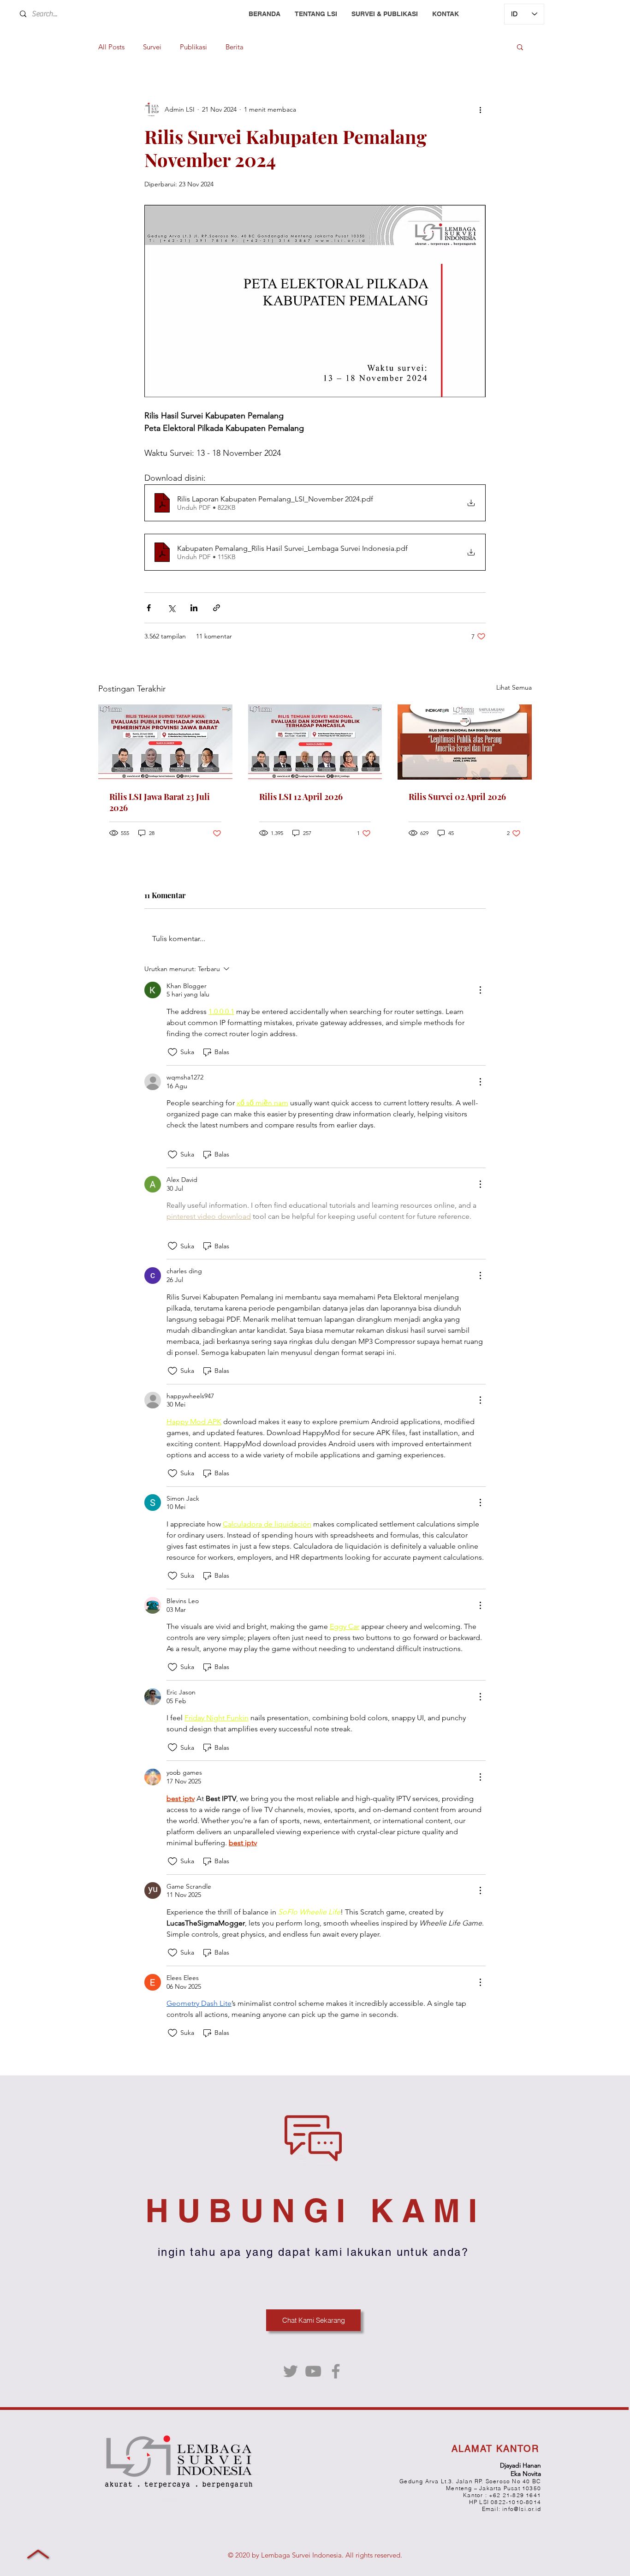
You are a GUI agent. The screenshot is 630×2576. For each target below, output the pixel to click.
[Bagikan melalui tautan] (217, 608)
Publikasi (193, 47)
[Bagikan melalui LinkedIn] (194, 608)
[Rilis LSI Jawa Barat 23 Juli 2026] (165, 742)
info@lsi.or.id (522, 2509)
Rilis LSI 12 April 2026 (301, 797)
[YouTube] (313, 2371)
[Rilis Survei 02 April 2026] (465, 742)
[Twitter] (291, 2371)
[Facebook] (336, 2371)
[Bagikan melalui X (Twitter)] (171, 608)
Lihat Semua (514, 687)
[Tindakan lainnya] (480, 109)
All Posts (111, 47)
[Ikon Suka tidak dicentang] (172, 1052)
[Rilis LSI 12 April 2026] (315, 742)
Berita (235, 47)
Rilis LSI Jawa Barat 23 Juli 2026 (160, 802)
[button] (520, 47)
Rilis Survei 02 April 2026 (457, 797)
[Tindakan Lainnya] (480, 990)
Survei (152, 47)
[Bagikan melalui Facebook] (149, 608)
